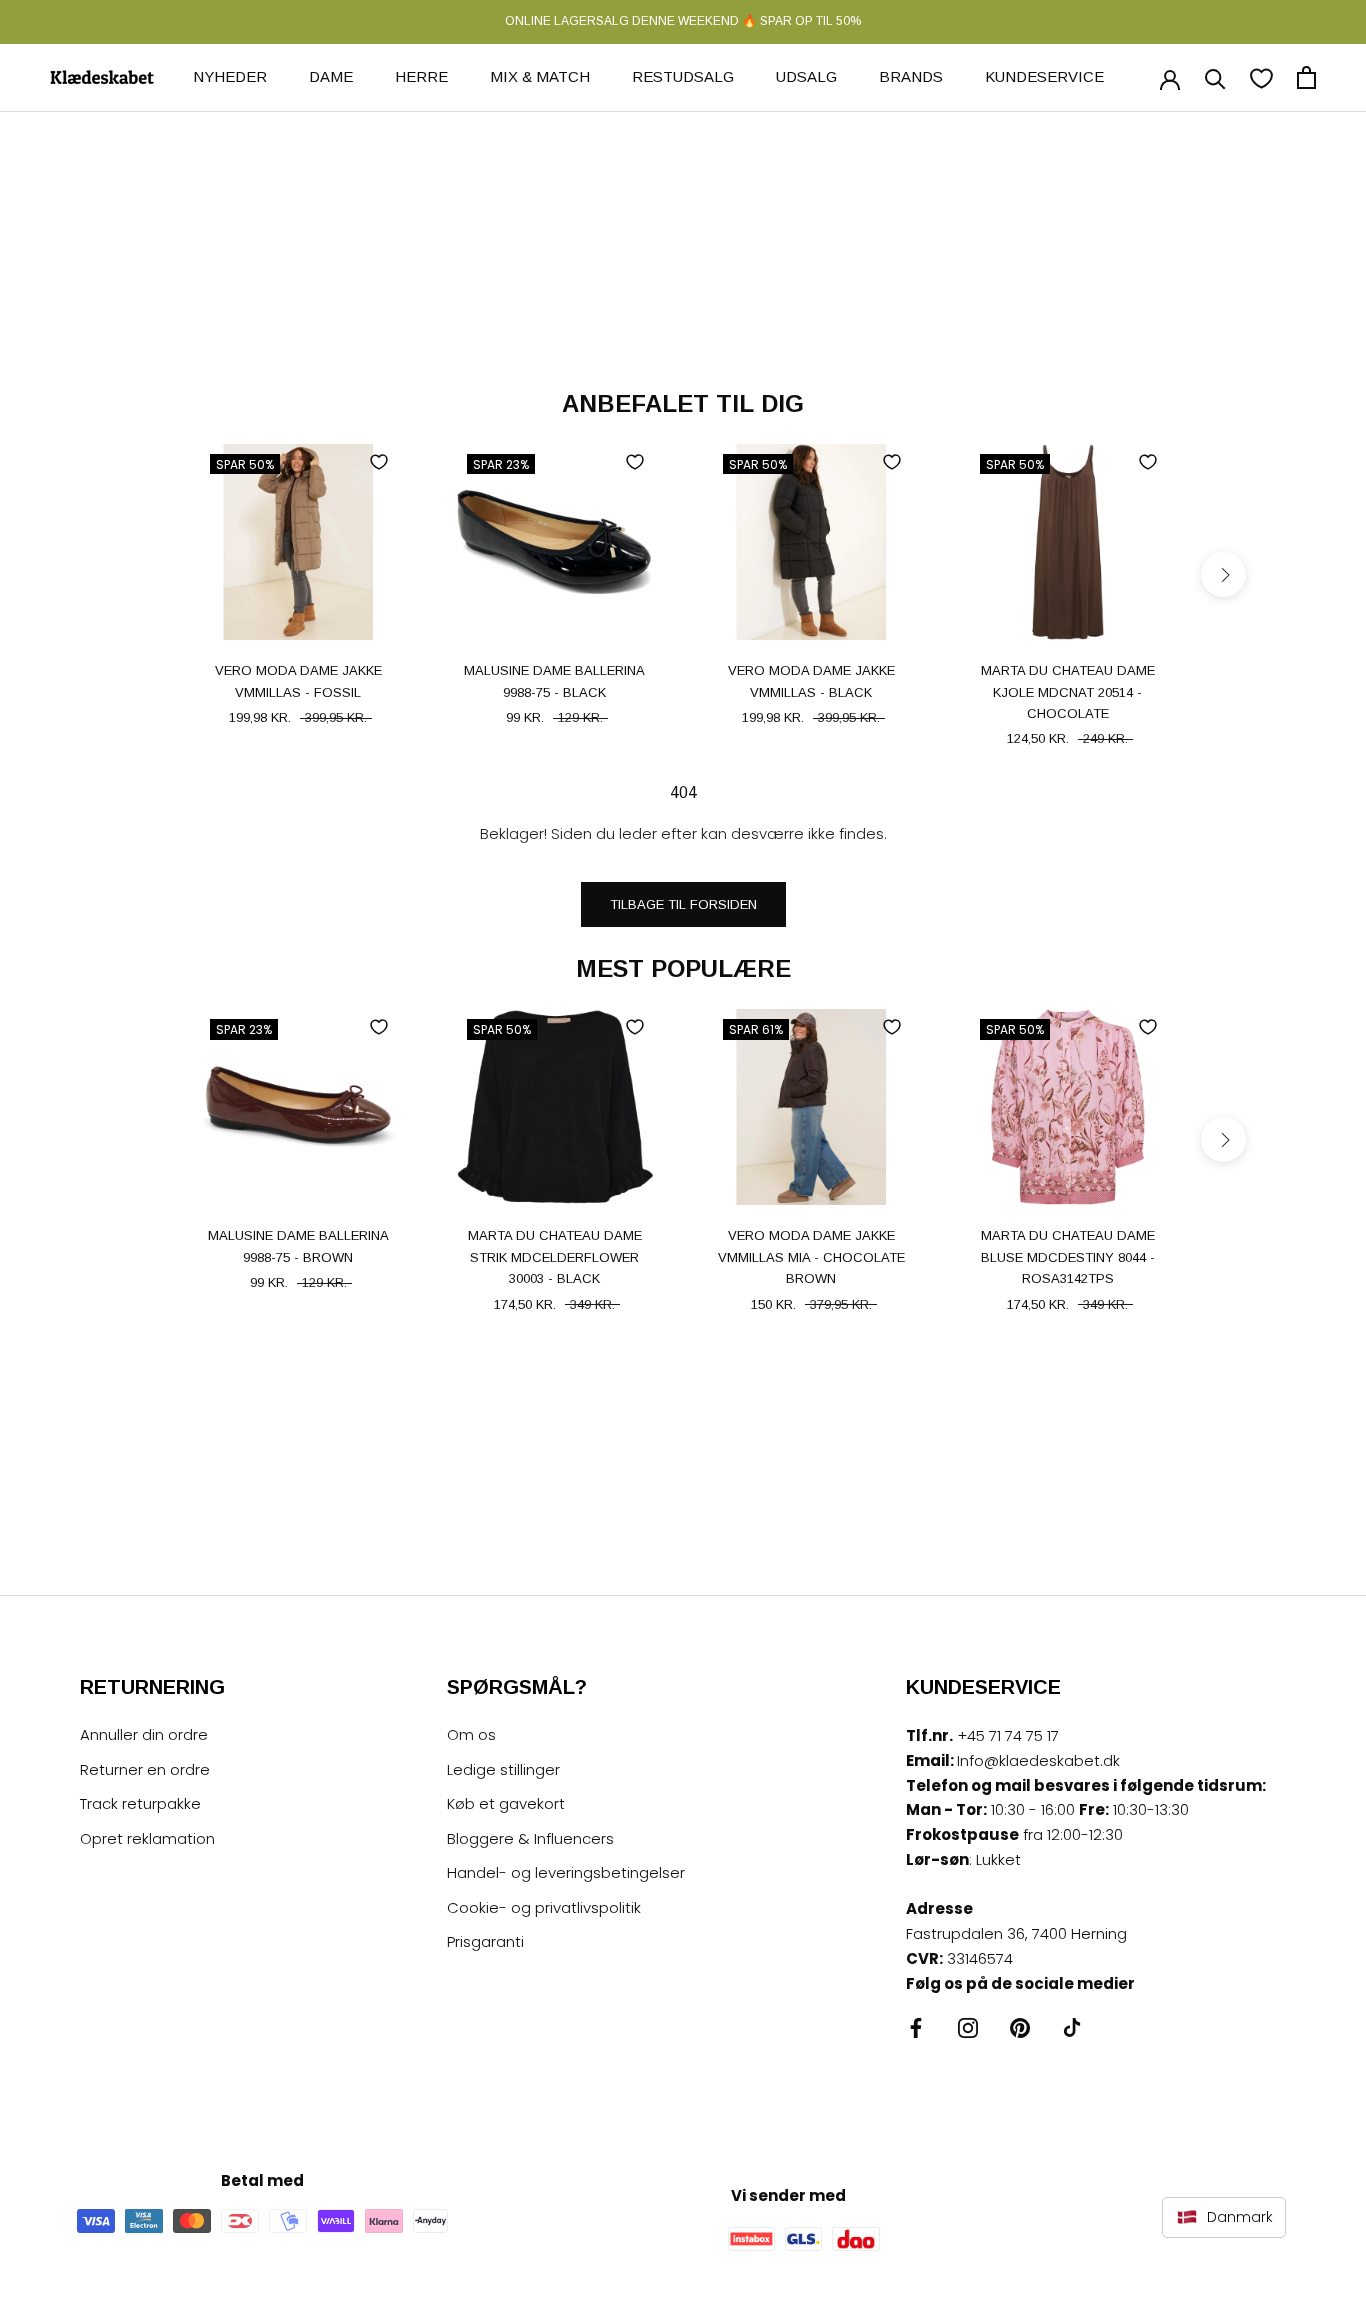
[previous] (142, 574)
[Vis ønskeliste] (1261, 77)
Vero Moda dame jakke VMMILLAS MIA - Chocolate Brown (811, 1257)
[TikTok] (1072, 2027)
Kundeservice (1044, 76)
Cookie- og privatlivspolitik (544, 1907)
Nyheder (230, 76)
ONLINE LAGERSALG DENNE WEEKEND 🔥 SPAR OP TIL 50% (683, 21)
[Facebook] (916, 2027)
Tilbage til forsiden (683, 904)
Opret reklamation (147, 1838)
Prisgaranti (485, 1941)
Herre (421, 76)
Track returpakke (140, 1803)
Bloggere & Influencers (530, 1838)
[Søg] (1215, 77)
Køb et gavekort (506, 1803)
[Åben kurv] (1306, 77)
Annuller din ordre (144, 1734)
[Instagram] (968, 2027)
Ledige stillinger (503, 1769)
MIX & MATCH (540, 76)
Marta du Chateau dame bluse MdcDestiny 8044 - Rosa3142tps (1068, 1257)
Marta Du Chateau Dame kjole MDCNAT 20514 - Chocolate (1068, 692)
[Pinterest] (1020, 2027)
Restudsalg (683, 76)
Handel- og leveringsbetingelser (566, 1872)
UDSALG (806, 76)
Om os (471, 1734)
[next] (1223, 574)
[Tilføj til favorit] (379, 462)
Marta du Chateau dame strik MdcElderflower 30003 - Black (555, 1257)
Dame (331, 76)
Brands (911, 76)
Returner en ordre (145, 1769)
